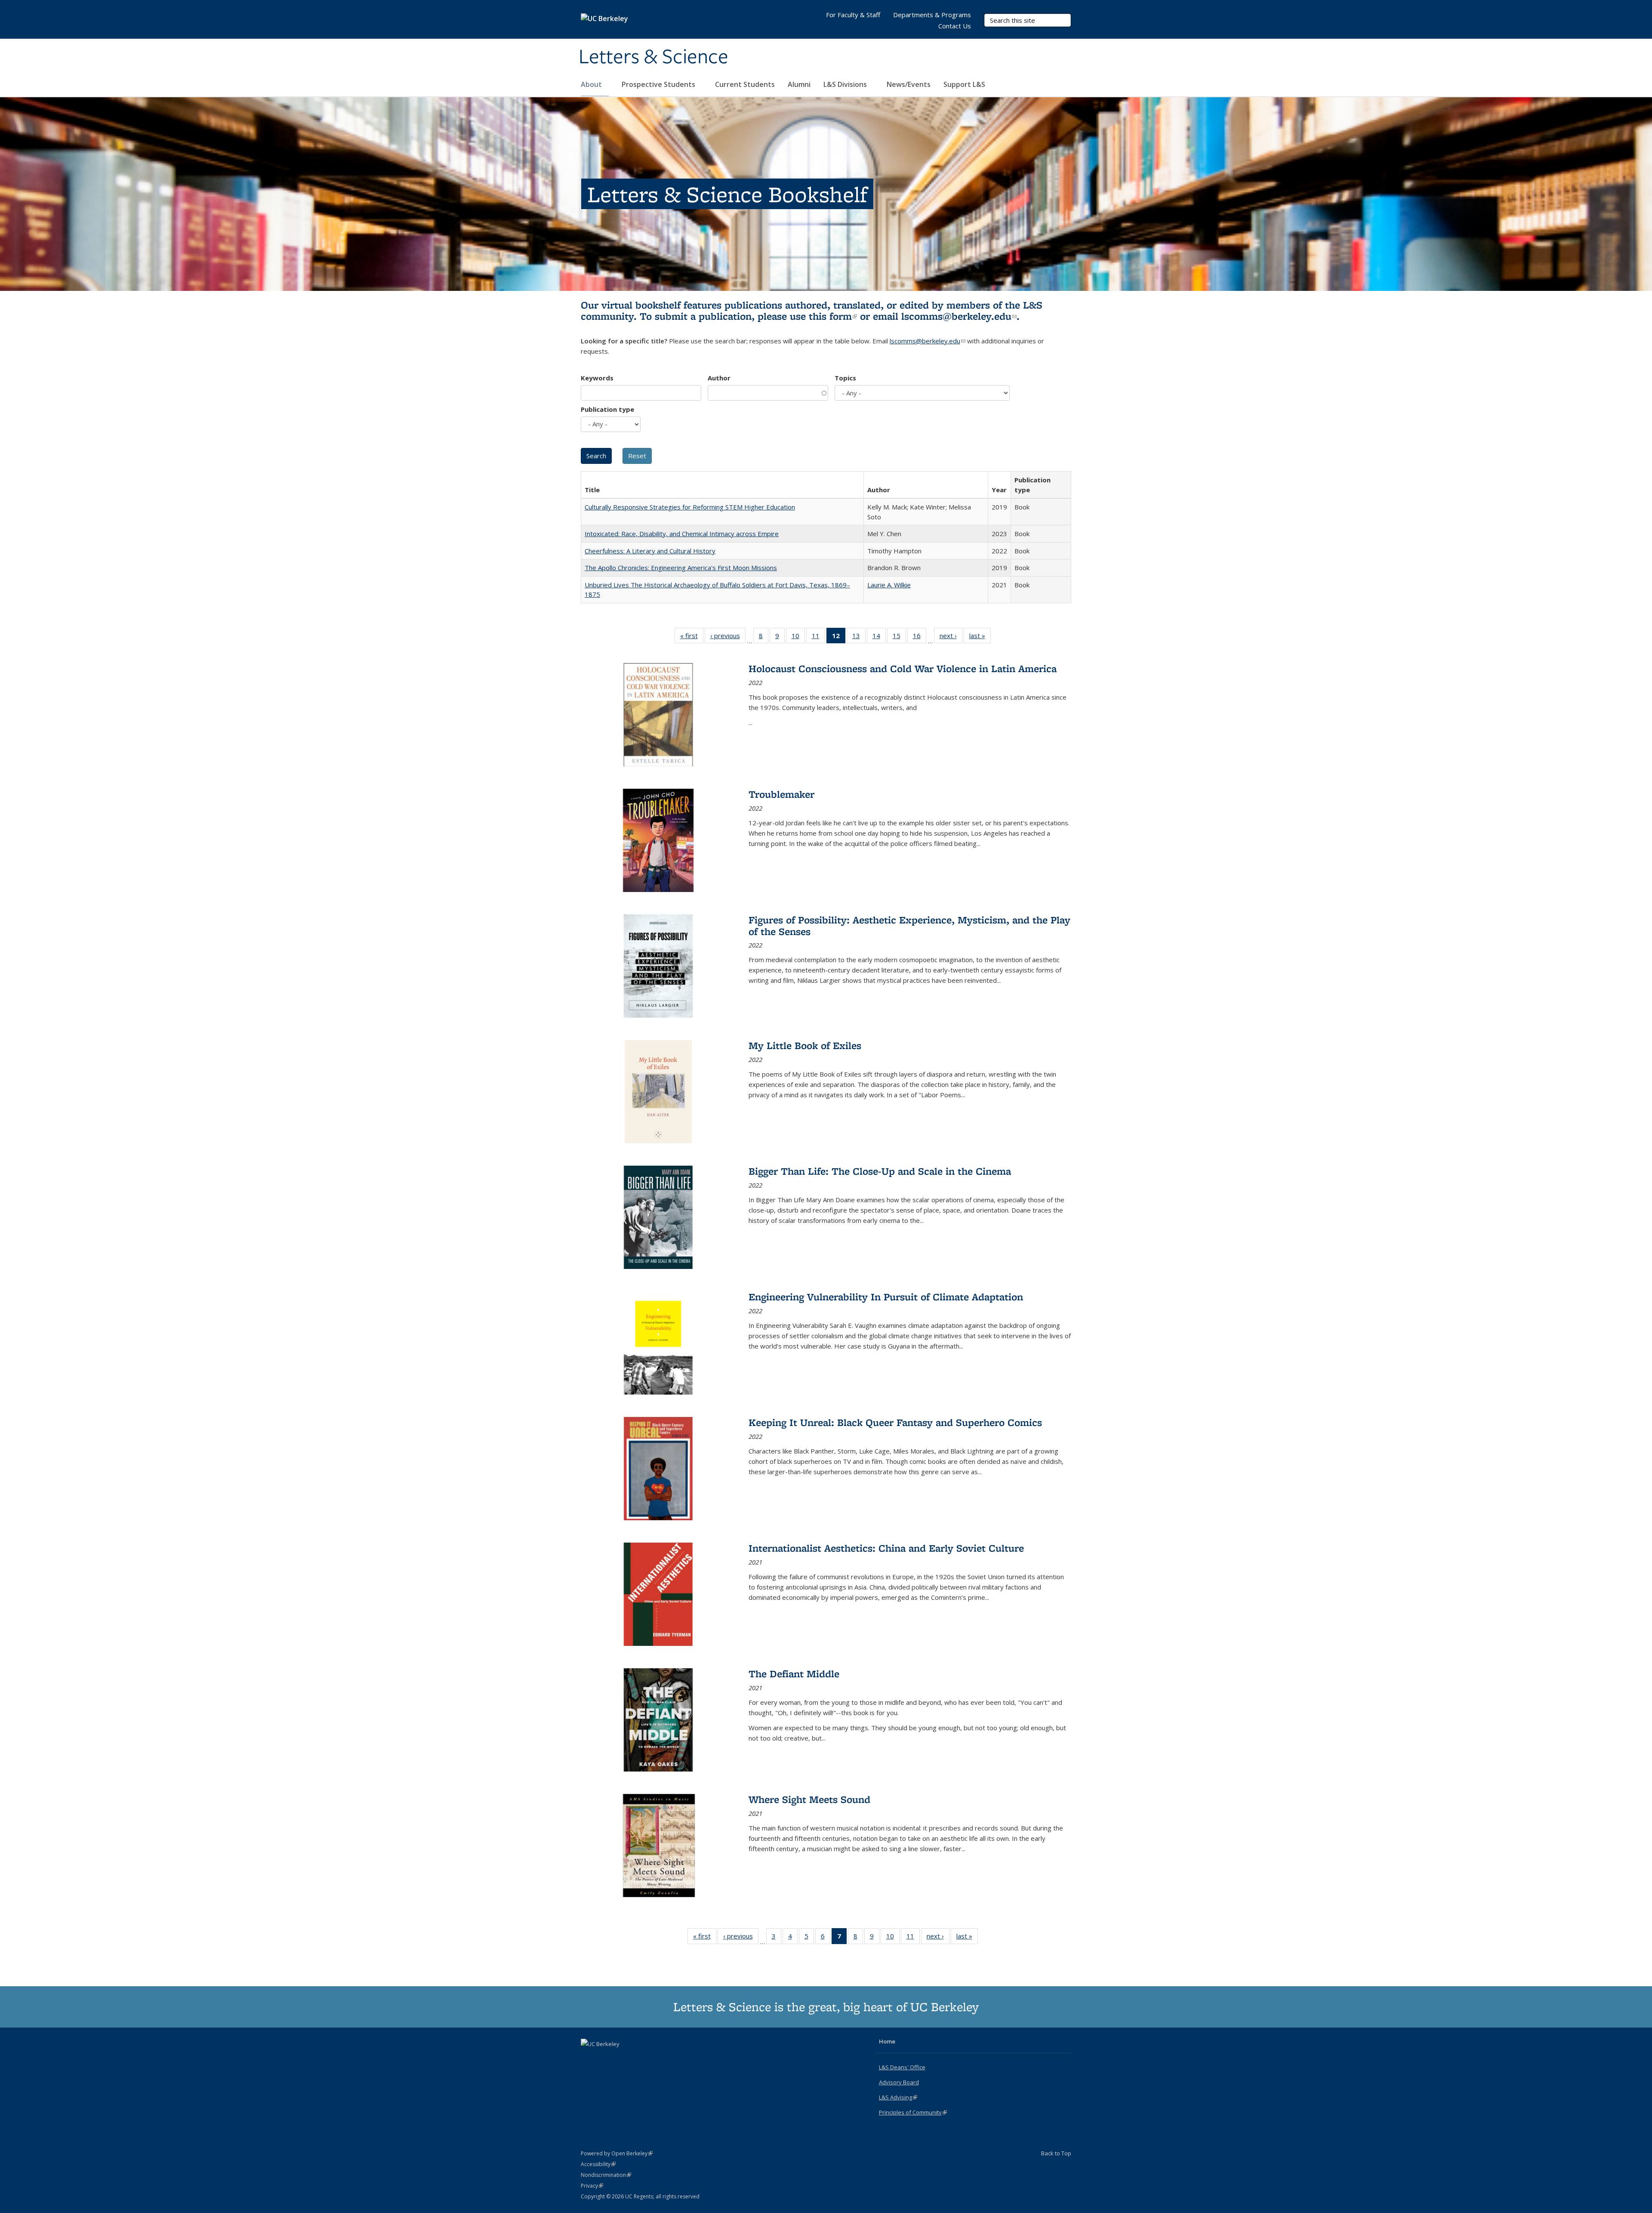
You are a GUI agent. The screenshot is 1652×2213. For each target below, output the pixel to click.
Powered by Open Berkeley (617, 2153)
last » (980, 637)
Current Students (745, 84)
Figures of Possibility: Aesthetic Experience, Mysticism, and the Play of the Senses (909, 925)
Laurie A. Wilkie (889, 585)
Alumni (799, 84)
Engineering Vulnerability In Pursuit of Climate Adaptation (886, 1297)
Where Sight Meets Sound (809, 1799)
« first (692, 637)
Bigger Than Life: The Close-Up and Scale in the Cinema (880, 1171)
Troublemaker (781, 794)
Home (887, 2041)
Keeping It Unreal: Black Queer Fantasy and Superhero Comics (895, 1422)
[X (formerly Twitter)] (589, 2059)
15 (899, 637)
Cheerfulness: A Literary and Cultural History (650, 551)
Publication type (607, 409)
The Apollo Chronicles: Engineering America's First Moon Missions (681, 568)
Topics (845, 378)
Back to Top (1056, 2153)
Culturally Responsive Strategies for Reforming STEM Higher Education (690, 507)
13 (859, 637)
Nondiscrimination (606, 2175)
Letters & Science (653, 57)
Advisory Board (899, 2082)
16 (920, 637)
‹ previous (728, 637)
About (592, 84)
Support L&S (964, 84)
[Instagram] (622, 2059)
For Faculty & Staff (853, 15)
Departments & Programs (932, 15)
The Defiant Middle (794, 1674)
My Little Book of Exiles (805, 1045)
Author (719, 378)
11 (818, 637)
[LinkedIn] (605, 2059)
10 (798, 637)
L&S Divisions (846, 84)
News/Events (909, 84)
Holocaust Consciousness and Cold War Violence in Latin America (903, 668)
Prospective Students (659, 84)
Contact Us (955, 26)
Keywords (597, 378)
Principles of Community (913, 2112)
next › (951, 637)
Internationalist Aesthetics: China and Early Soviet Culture (886, 1548)
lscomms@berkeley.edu (959, 316)
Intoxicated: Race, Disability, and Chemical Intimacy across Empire (682, 534)
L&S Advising (898, 2097)
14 (879, 637)
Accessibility (598, 2164)
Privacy (592, 2186)
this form (833, 316)
